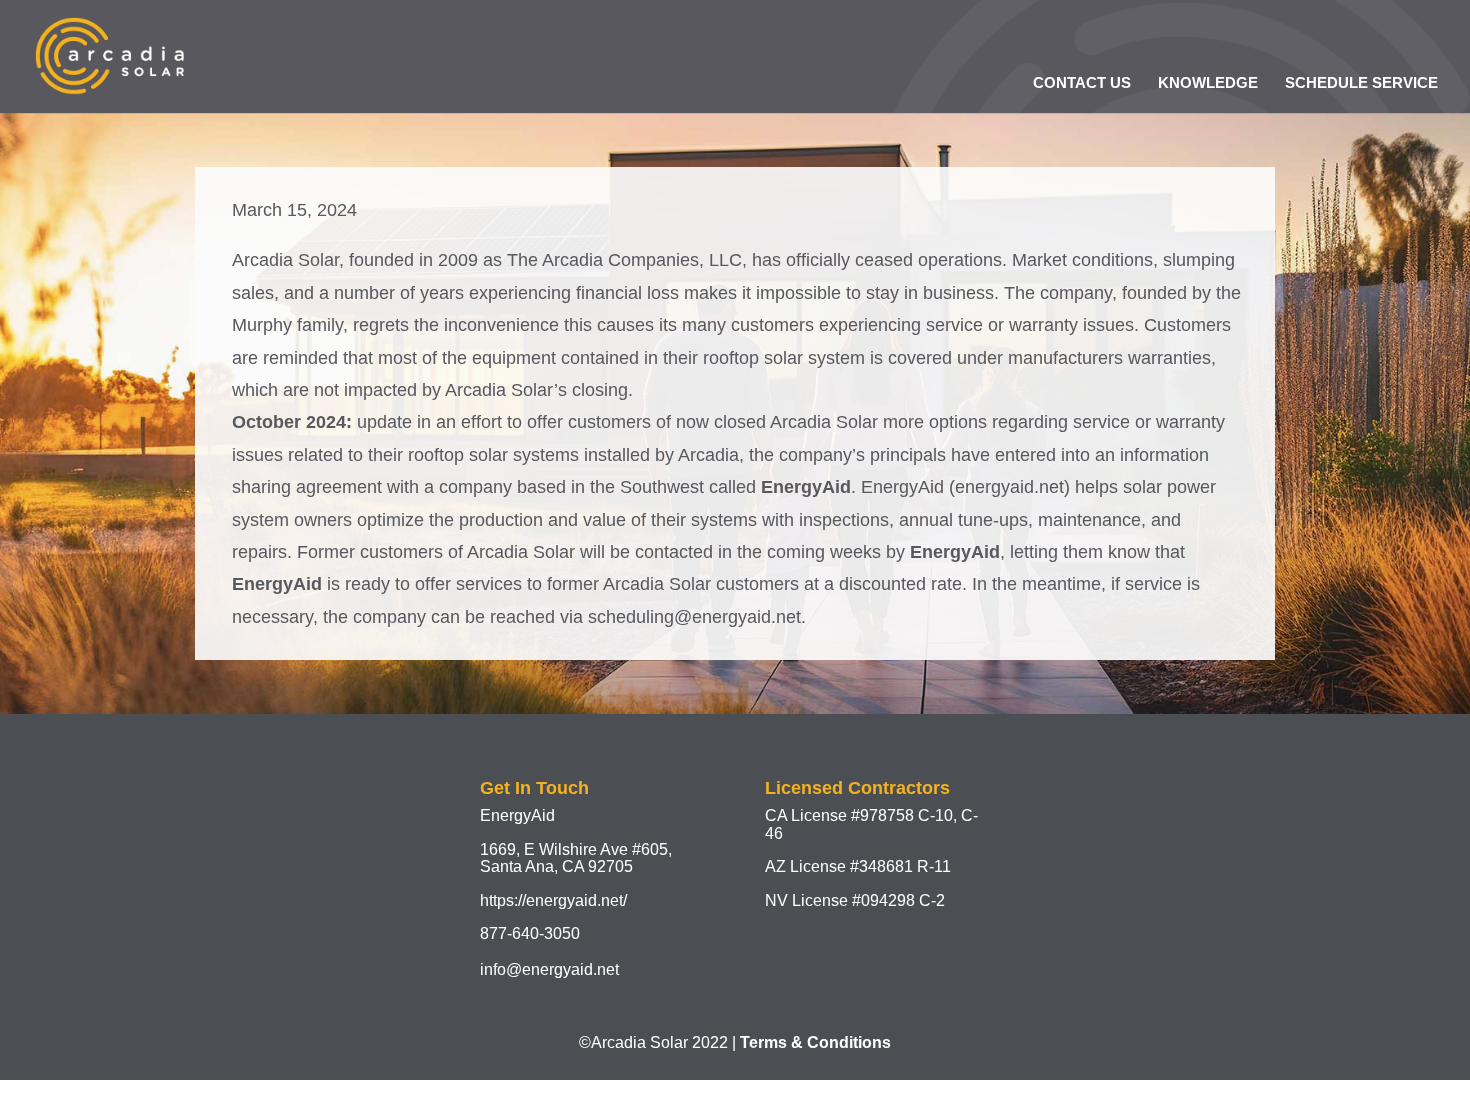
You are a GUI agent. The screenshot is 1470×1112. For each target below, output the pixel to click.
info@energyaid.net (549, 969)
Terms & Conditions (815, 1042)
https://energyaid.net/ (553, 900)
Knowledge (1208, 83)
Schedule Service (1361, 83)
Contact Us (1082, 83)
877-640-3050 (530, 933)
